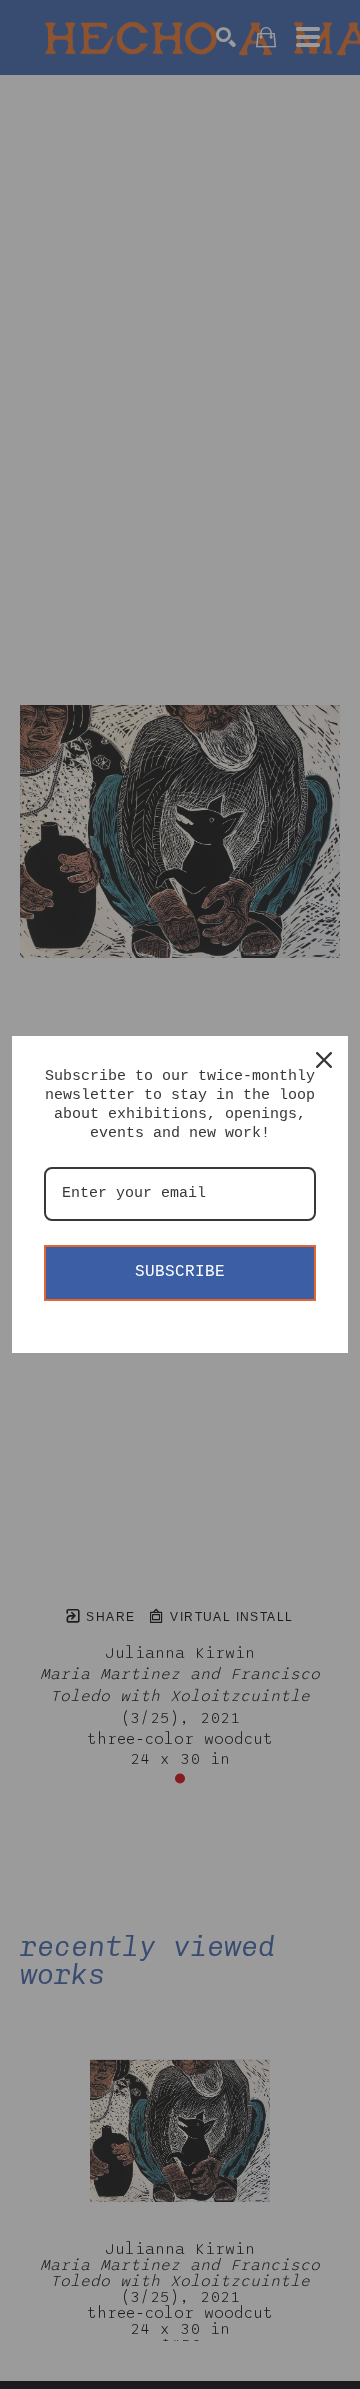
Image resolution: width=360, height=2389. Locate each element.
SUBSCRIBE (180, 1272)
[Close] (324, 1060)
